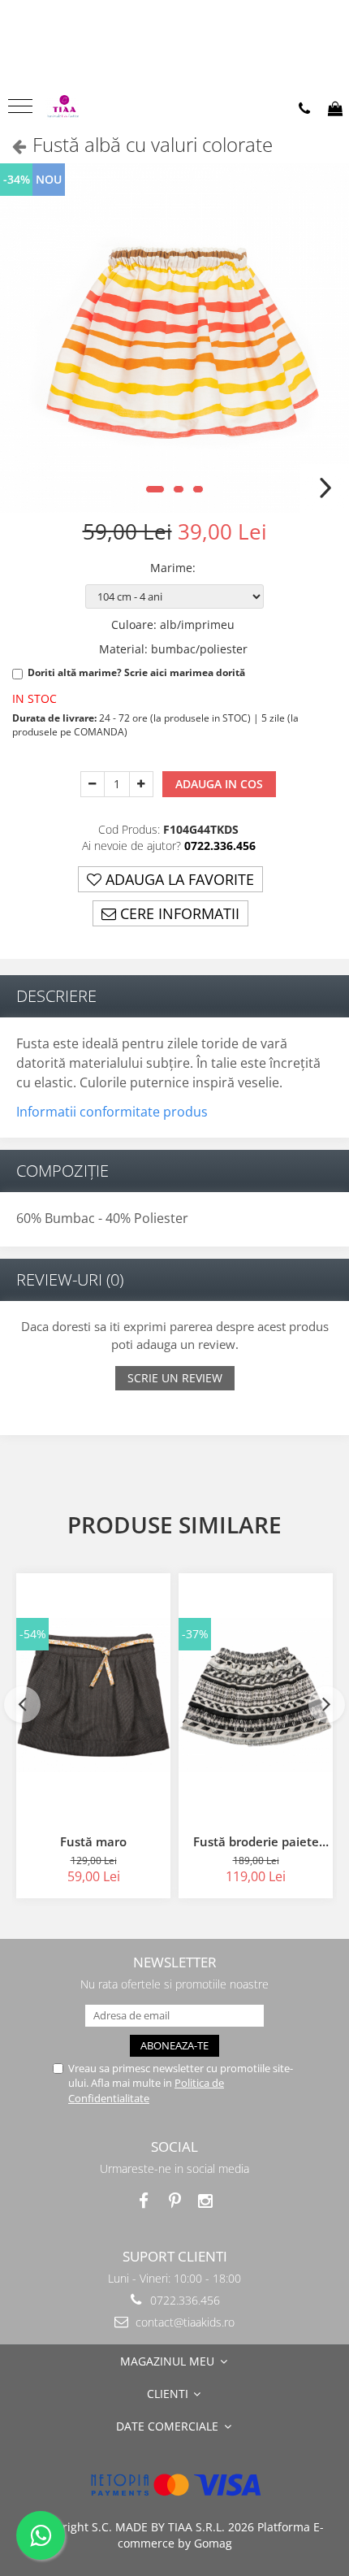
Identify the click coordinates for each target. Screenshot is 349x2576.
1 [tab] (155, 489)
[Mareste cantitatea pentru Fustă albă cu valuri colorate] (141, 784)
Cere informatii (178, 913)
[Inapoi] (12, 146)
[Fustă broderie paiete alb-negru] (256, 1695)
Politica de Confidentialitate (146, 2090)
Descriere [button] (56, 996)
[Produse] (22, 111)
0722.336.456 (183, 2300)
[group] (174, 338)
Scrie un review (175, 1378)
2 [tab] (179, 489)
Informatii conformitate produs (112, 1112)
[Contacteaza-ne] (304, 109)
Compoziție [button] (62, 1171)
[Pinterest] (175, 2201)
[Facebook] (144, 2201)
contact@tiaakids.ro (183, 2322)
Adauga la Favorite (178, 879)
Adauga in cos (219, 784)
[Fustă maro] (93, 1695)
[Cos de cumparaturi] (335, 109)
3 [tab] (198, 489)
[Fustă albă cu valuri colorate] (174, 338)
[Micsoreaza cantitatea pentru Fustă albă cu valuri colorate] (93, 784)
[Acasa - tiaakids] (89, 108)
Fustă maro (93, 1841)
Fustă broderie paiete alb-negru (256, 1841)
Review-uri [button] (70, 1279)
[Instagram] (206, 2201)
